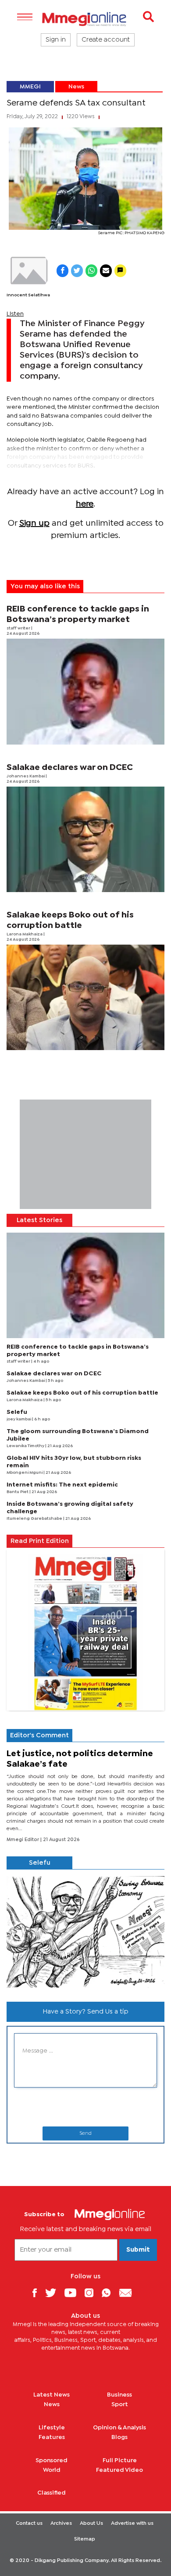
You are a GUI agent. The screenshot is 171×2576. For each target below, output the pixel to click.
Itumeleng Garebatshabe (35, 1519)
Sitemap (85, 2539)
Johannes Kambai (26, 776)
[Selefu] (85, 1932)
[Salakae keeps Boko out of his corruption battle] (85, 997)
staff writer (19, 628)
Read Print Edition (40, 1541)
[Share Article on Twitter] (77, 271)
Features (52, 2437)
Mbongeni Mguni (25, 1473)
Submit (138, 2250)
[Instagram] (92, 2293)
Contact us (29, 2523)
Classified (52, 2493)
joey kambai (19, 1419)
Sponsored (52, 2460)
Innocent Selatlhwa (28, 295)
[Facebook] (38, 2293)
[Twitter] (54, 2293)
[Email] (129, 2293)
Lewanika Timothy (26, 1446)
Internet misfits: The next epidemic (62, 1485)
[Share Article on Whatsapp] (91, 271)
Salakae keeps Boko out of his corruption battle (82, 1393)
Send (85, 2133)
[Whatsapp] (109, 2293)
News (76, 87)
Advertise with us (132, 2523)
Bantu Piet (18, 1492)
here (85, 504)
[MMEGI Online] (85, 19)
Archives (61, 2523)
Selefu (17, 1412)
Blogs (119, 2437)
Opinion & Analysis (119, 2428)
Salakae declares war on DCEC (70, 768)
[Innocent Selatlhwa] (28, 271)
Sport (120, 2404)
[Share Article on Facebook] (62, 271)
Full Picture (120, 2460)
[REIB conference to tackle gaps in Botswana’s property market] (85, 691)
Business (119, 2395)
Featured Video (119, 2470)
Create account (106, 40)
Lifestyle (52, 2428)
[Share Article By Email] (106, 271)
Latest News (52, 2395)
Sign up (34, 523)
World (52, 2470)
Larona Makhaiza (25, 934)
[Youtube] (74, 2293)
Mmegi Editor (23, 1840)
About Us (91, 2523)
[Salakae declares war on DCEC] (85, 839)
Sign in (56, 40)
